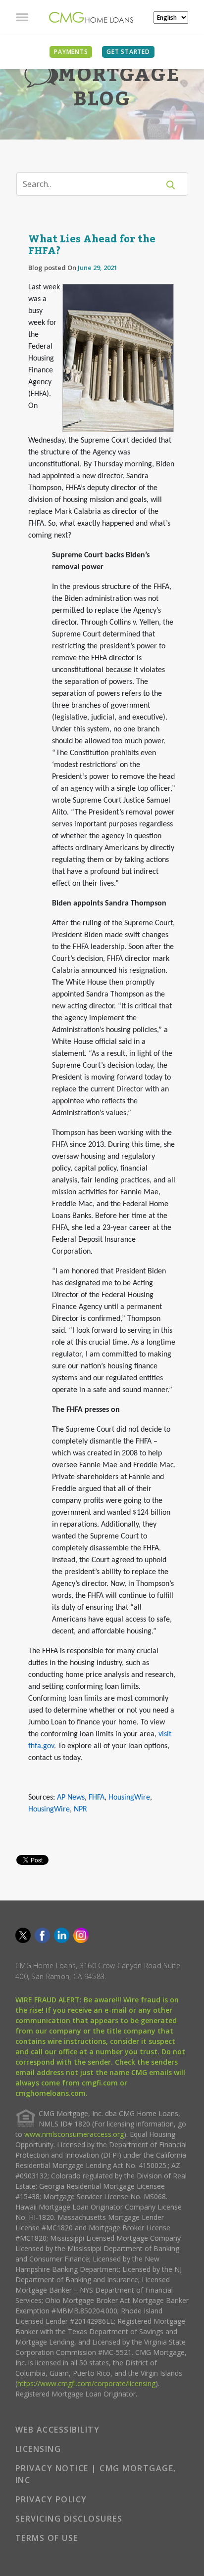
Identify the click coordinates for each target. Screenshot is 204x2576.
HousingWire (129, 1798)
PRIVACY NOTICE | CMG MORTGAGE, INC (96, 2474)
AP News (71, 1798)
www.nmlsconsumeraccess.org (74, 2134)
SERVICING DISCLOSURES (69, 2519)
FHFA (97, 1798)
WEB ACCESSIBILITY (58, 2430)
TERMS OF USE (47, 2538)
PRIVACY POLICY (51, 2499)
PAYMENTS (71, 52)
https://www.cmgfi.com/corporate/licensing (86, 2383)
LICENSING (38, 2449)
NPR (80, 1809)
